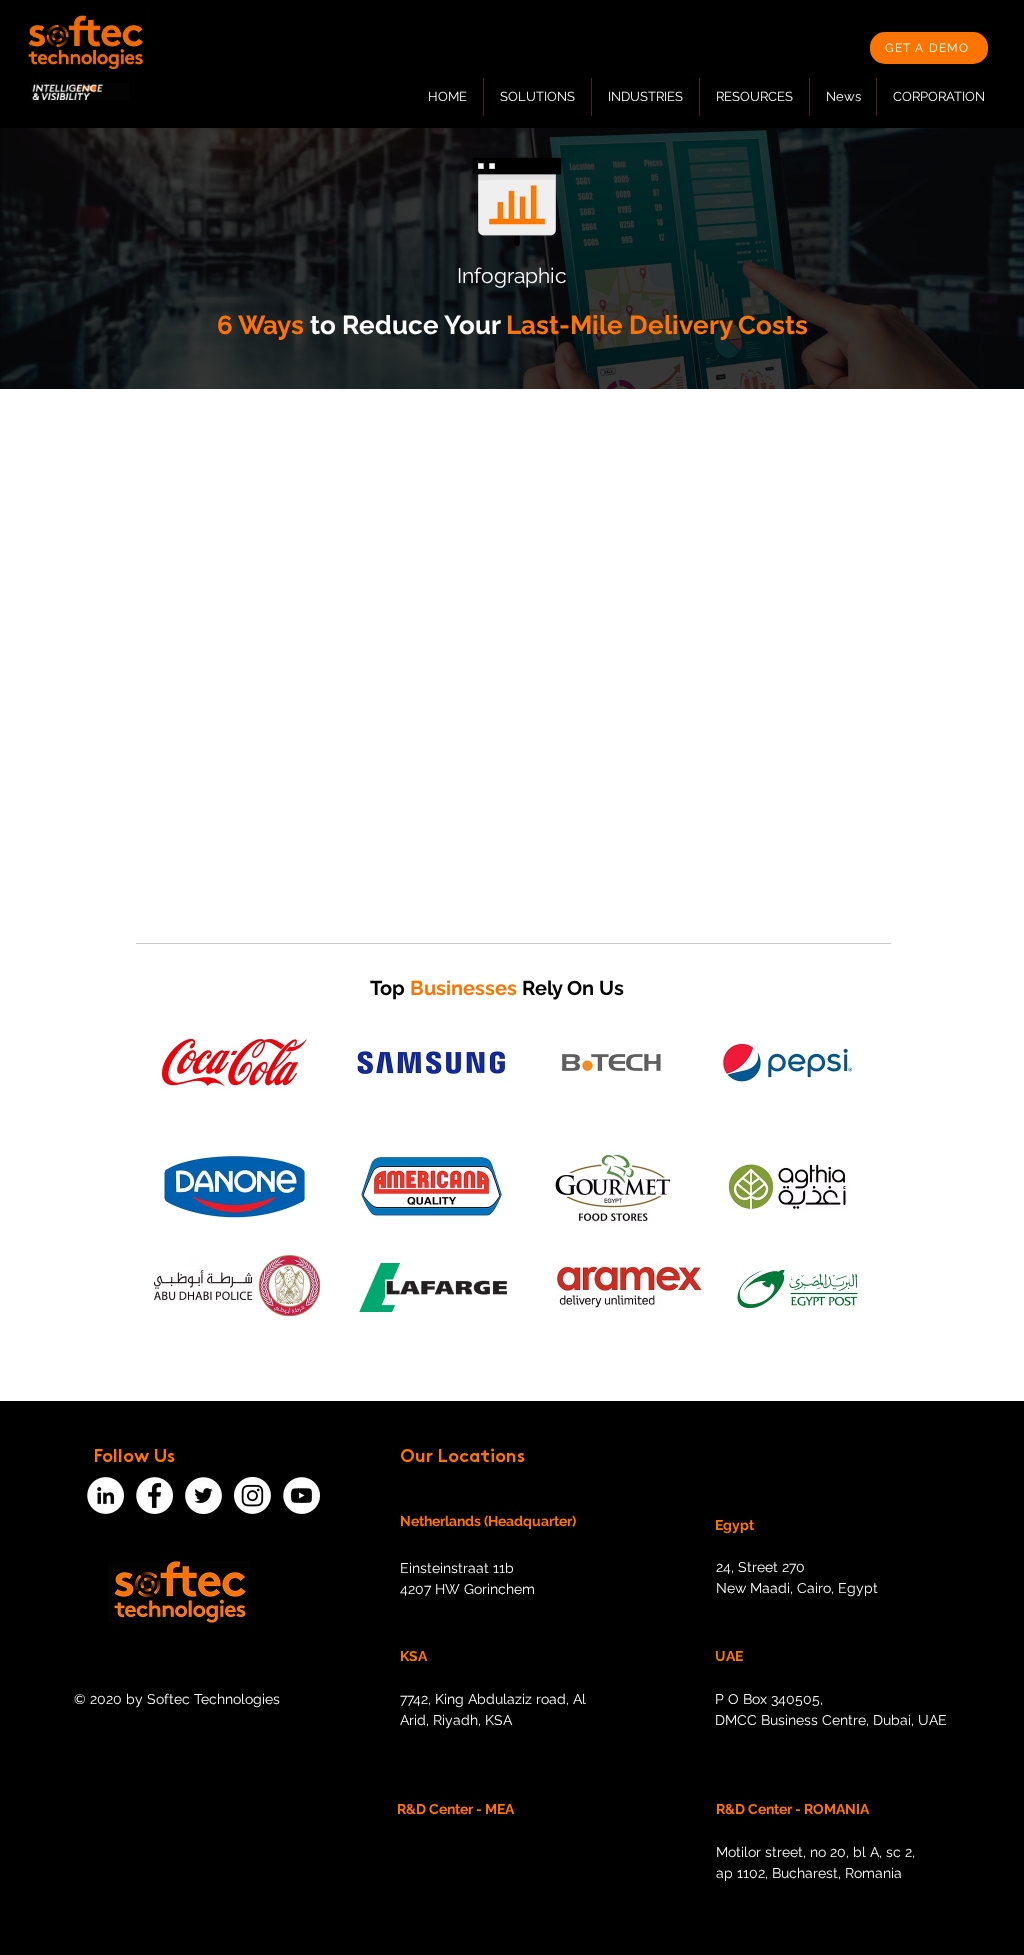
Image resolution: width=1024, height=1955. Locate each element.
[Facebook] (154, 1495)
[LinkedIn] (105, 1495)
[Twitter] (203, 1495)
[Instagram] (252, 1495)
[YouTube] (301, 1495)
